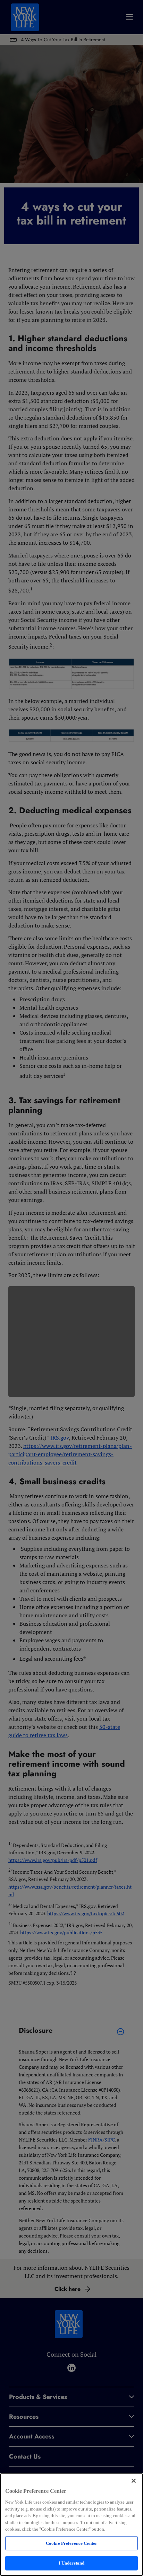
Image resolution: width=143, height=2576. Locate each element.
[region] (71, 2525)
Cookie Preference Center (71, 2543)
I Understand (72, 2563)
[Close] (134, 2481)
